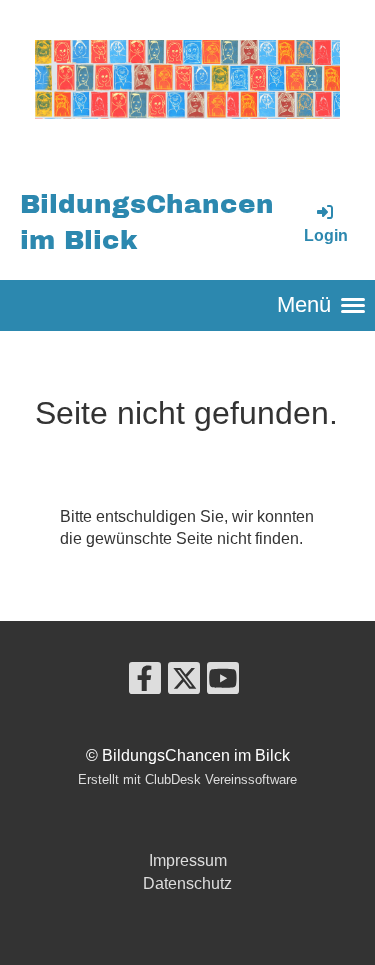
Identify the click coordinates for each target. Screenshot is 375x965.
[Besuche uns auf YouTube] (223, 683)
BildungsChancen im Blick (147, 223)
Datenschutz (187, 883)
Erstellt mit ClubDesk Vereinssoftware (187, 779)
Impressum (188, 860)
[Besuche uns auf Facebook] (145, 683)
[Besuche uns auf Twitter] (184, 683)
